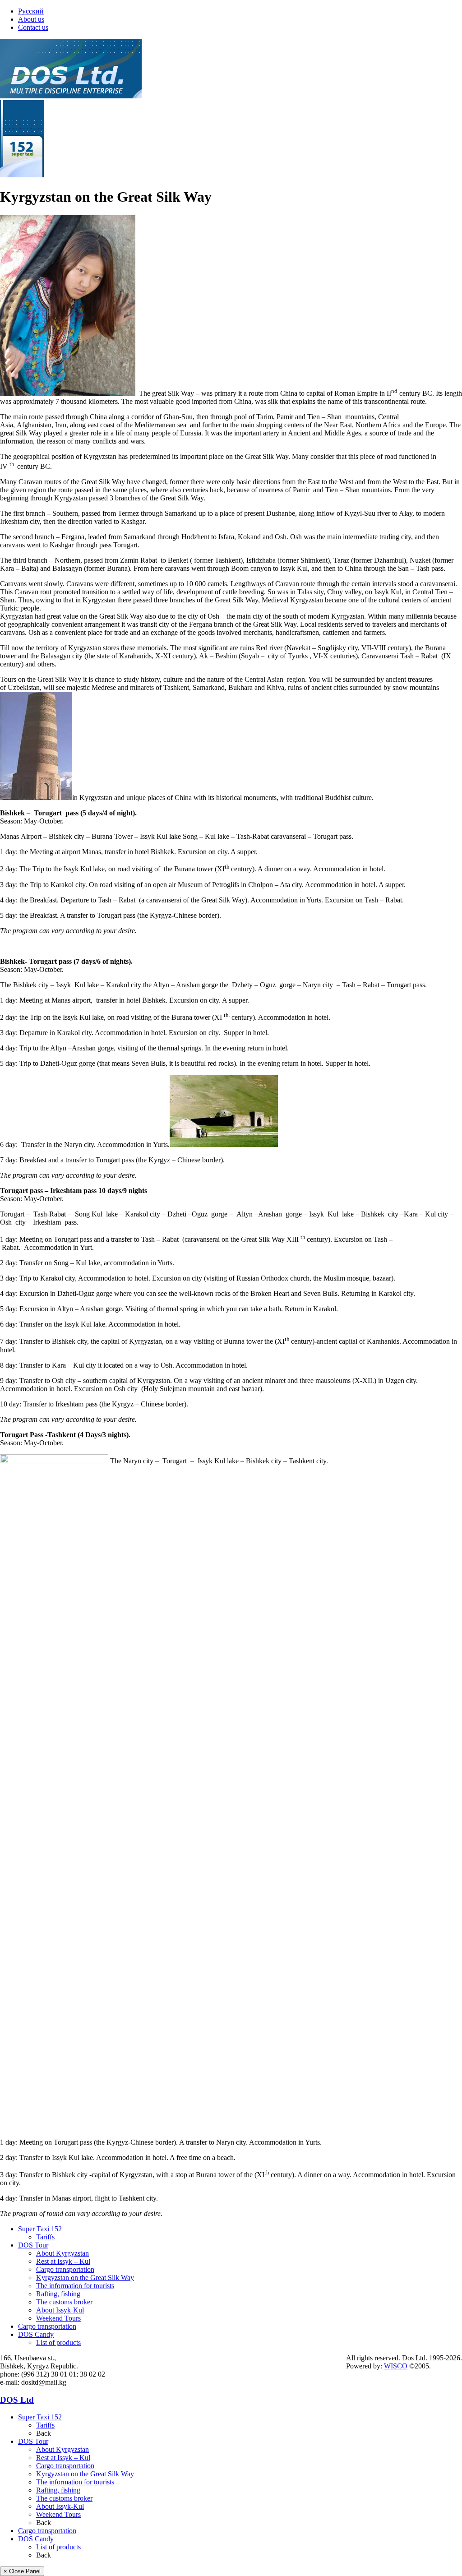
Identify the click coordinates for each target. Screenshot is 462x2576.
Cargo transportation (65, 2269)
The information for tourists (75, 2286)
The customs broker (64, 2302)
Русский (31, 11)
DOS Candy (36, 2334)
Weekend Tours (58, 2318)
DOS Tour (33, 2245)
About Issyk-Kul (60, 2310)
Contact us (33, 27)
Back (44, 2433)
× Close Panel (22, 2571)
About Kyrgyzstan (62, 2253)
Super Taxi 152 (40, 2229)
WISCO (396, 2366)
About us (31, 19)
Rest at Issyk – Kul (63, 2261)
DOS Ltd (17, 2400)
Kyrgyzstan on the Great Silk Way (85, 2278)
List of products (58, 2342)
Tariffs (45, 2237)
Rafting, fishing (58, 2294)
